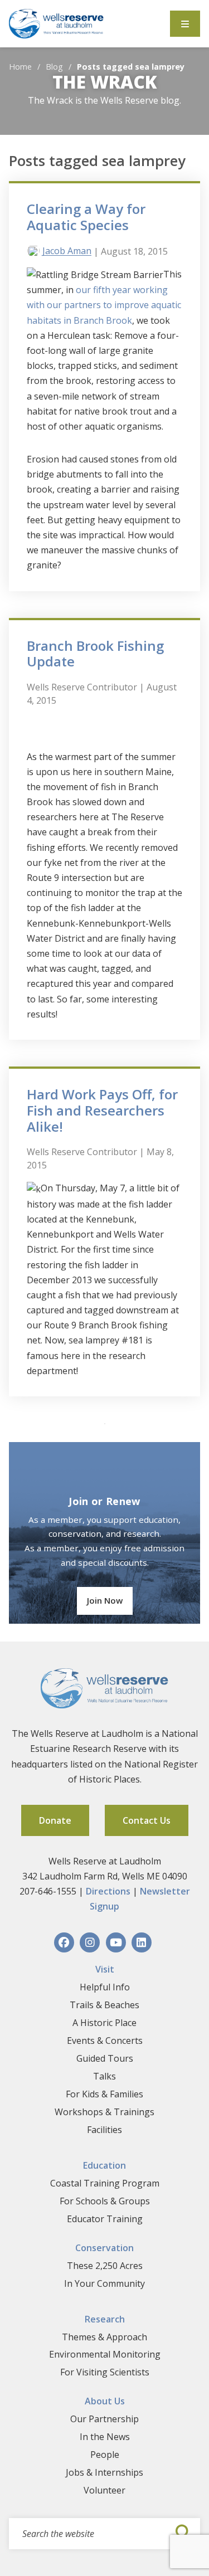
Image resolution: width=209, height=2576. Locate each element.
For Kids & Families (104, 2094)
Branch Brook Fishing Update (95, 654)
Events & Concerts (105, 2041)
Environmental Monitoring (105, 2354)
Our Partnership (104, 2419)
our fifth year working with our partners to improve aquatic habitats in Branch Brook (104, 305)
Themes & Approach (104, 2337)
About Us (105, 2401)
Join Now (105, 1600)
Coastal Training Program (105, 2183)
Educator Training (105, 2219)
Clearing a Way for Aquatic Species (86, 217)
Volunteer (104, 2490)
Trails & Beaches (104, 2005)
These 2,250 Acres (105, 2266)
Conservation (104, 2248)
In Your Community (104, 2283)
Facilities (104, 2130)
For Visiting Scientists (105, 2372)
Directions (108, 1891)
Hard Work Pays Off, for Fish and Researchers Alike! (102, 1110)
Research (105, 2319)
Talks (104, 2076)
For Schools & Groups (105, 2201)
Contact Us (147, 1820)
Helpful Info (105, 1987)
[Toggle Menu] (185, 24)
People (105, 2455)
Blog (54, 67)
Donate (55, 1820)
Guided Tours (105, 2058)
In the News (105, 2437)
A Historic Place (104, 2023)
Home (20, 67)
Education (104, 2165)
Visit (105, 1969)
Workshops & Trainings (104, 2112)
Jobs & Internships (104, 2472)
